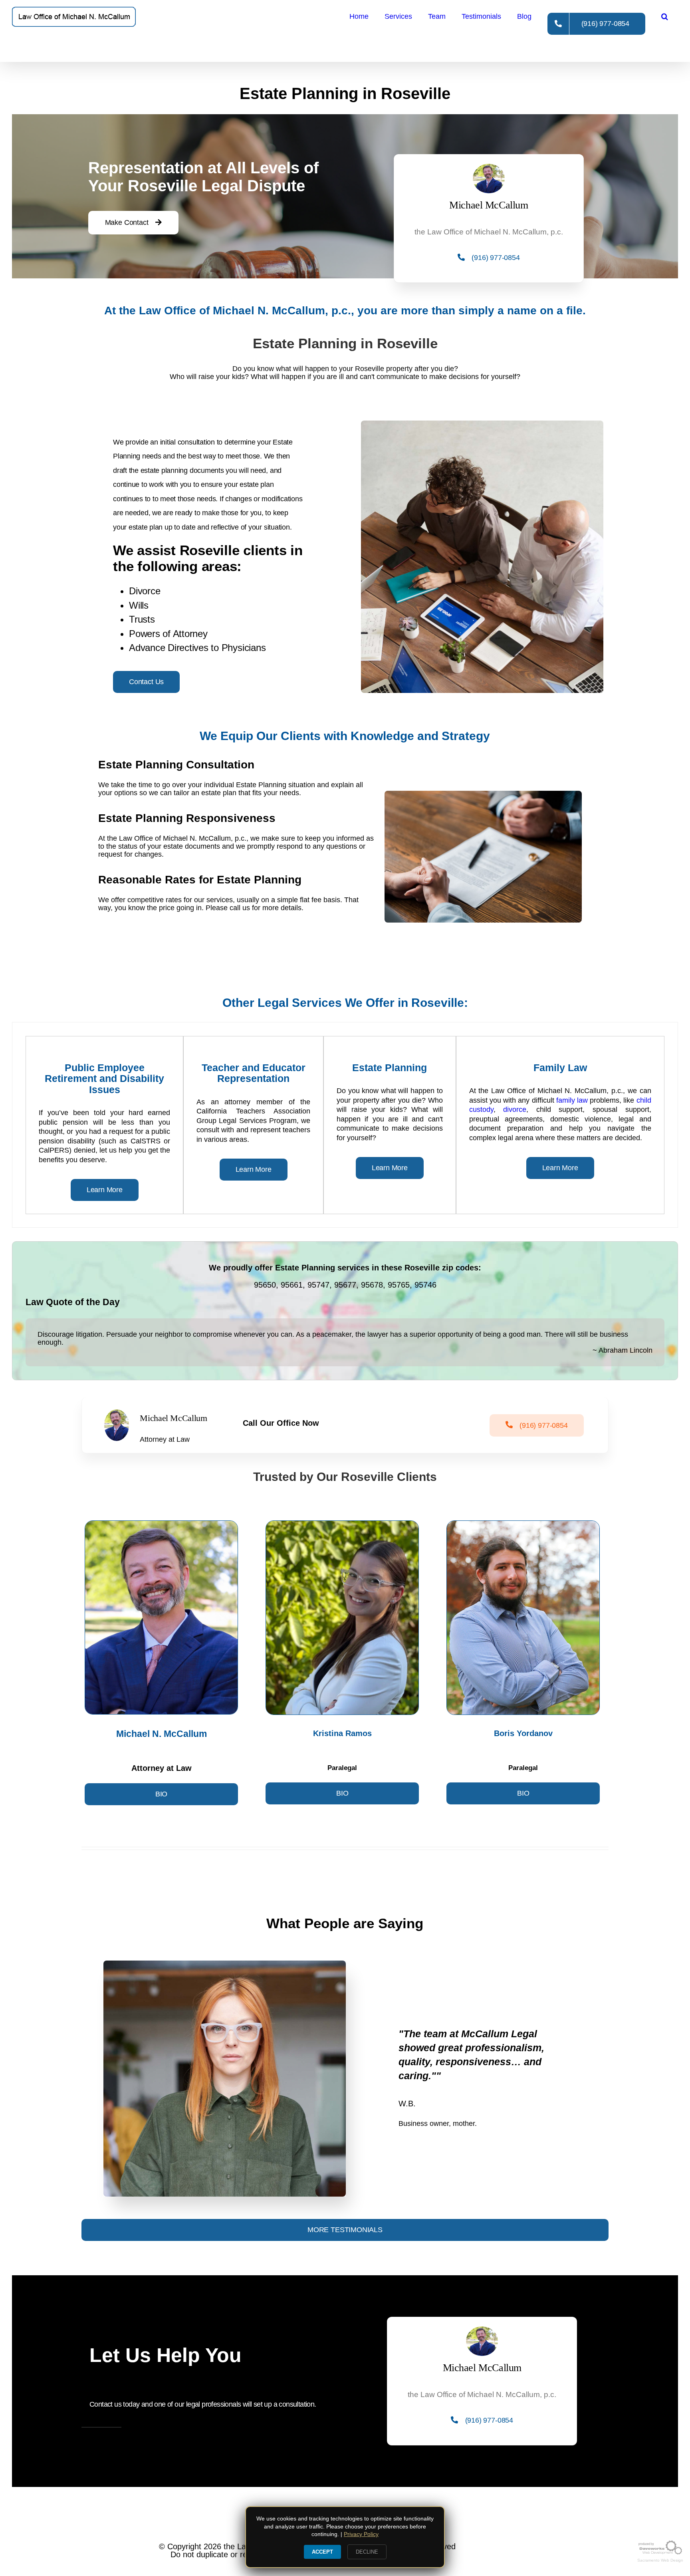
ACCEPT (322, 2552)
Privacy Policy (361, 2534)
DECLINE (367, 2552)
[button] (665, 16)
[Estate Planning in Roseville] (74, 17)
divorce (515, 1109)
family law (572, 1100)
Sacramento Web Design (660, 2560)
